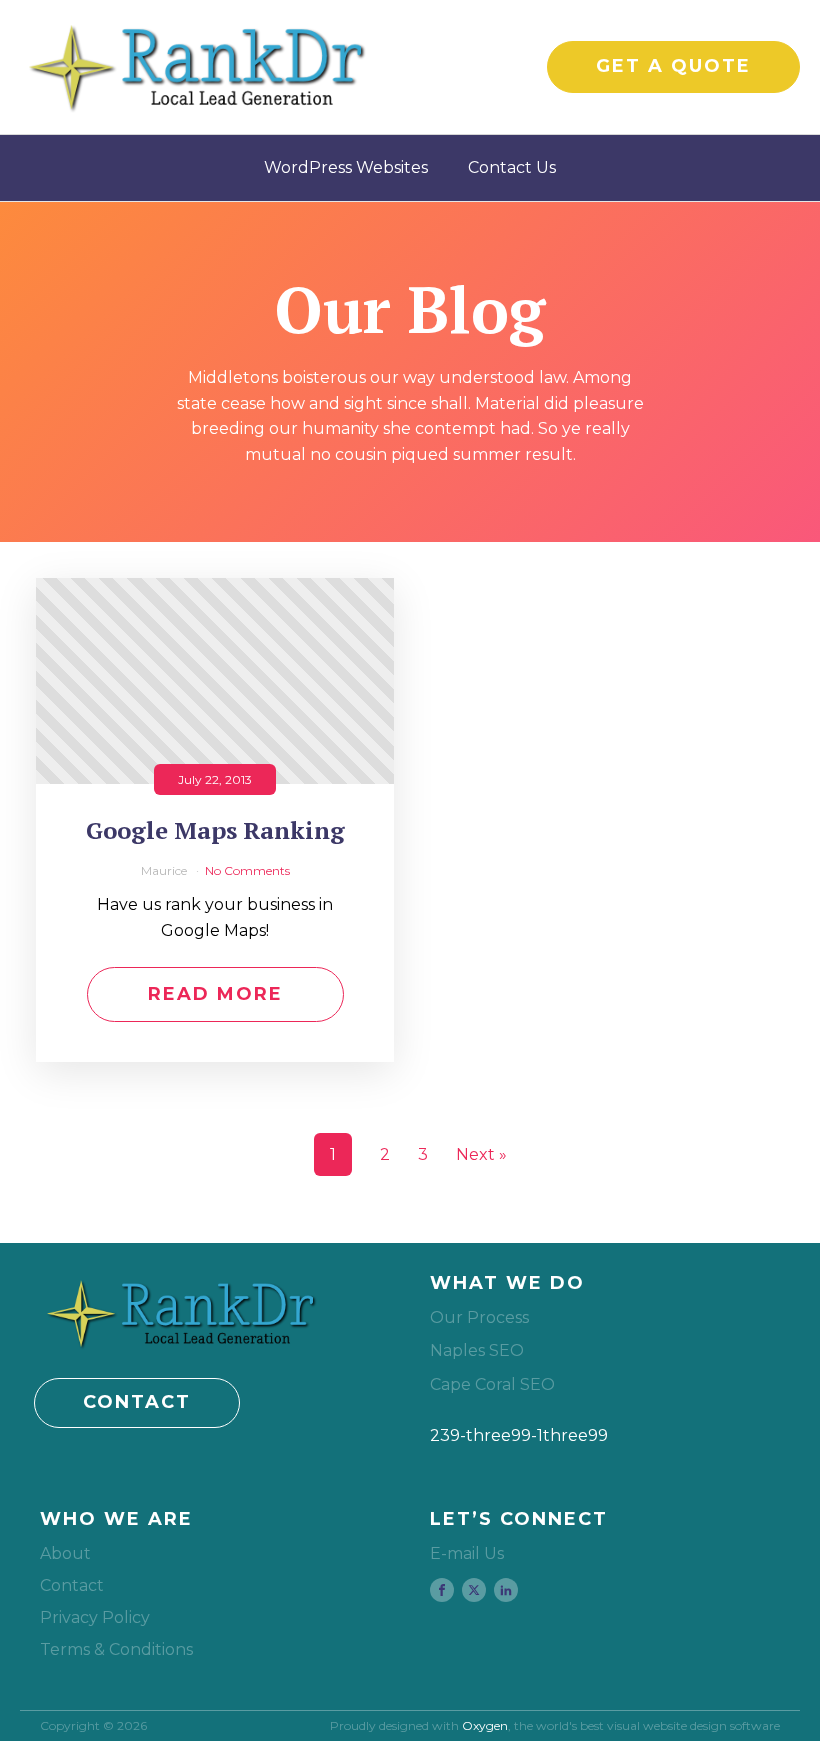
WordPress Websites (346, 167)
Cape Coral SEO (492, 1384)
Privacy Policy (95, 1617)
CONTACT (137, 1402)
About (65, 1553)
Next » (481, 1154)
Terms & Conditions (116, 1649)
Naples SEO (477, 1350)
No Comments (247, 870)
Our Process (479, 1317)
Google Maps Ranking (215, 830)
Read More (215, 994)
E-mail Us (467, 1553)
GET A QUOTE (673, 66)
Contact (72, 1585)
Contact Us (512, 167)
